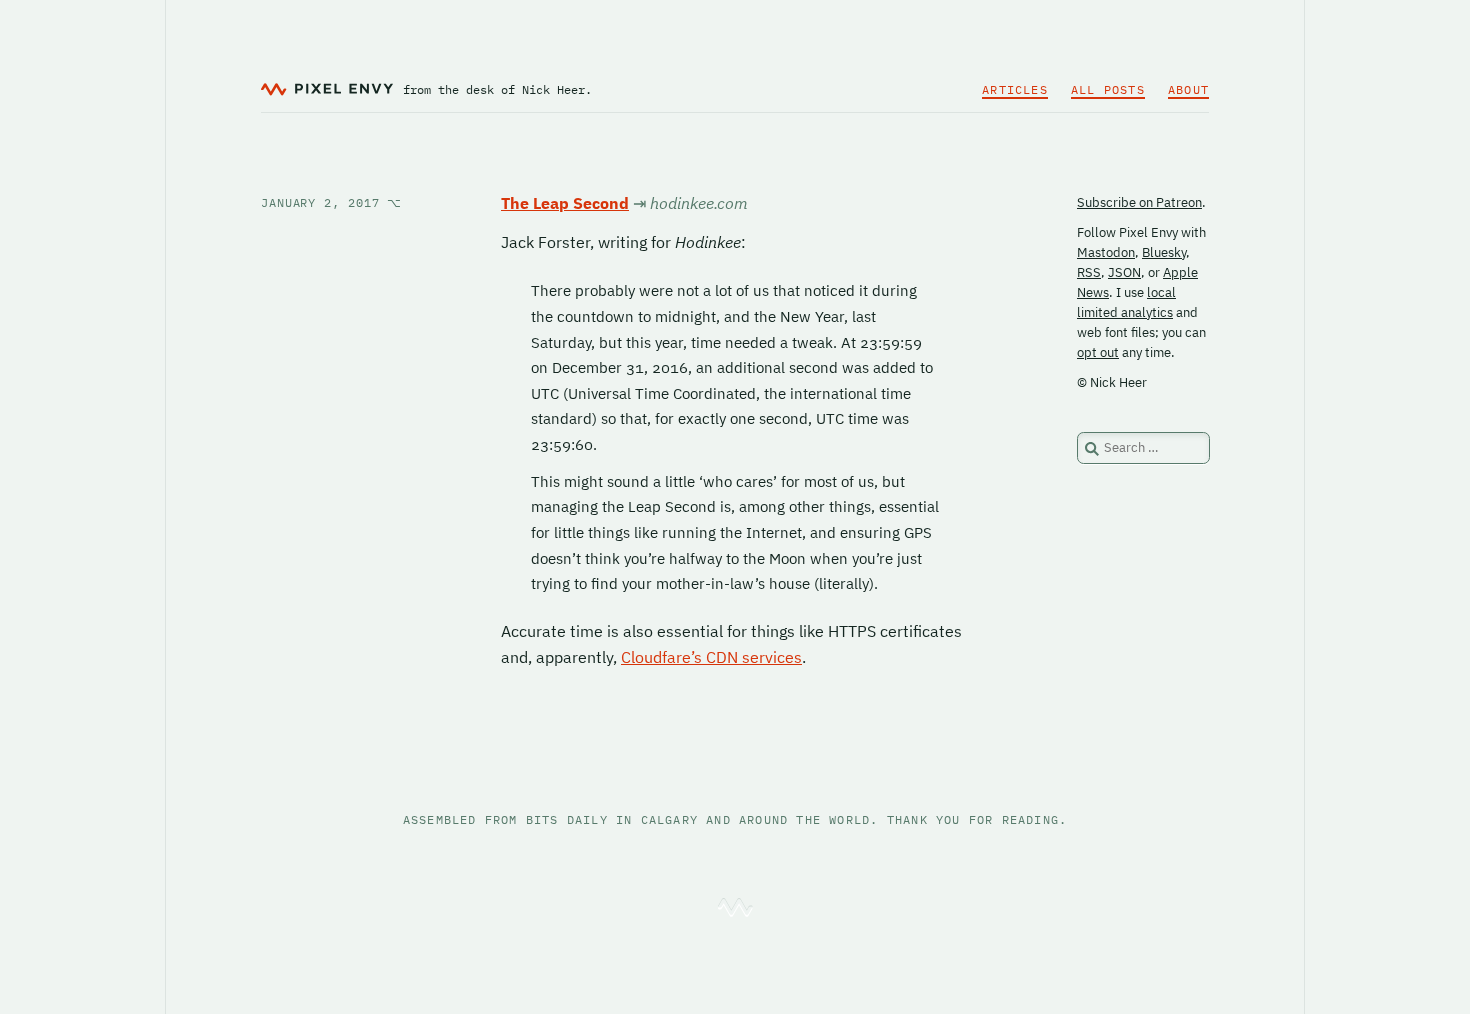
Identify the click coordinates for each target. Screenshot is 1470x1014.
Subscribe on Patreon (1139, 202)
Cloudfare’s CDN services (711, 657)
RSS (1089, 272)
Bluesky (1164, 252)
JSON (1124, 272)
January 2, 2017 (331, 202)
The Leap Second (565, 203)
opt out (1098, 352)
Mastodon (1106, 252)
